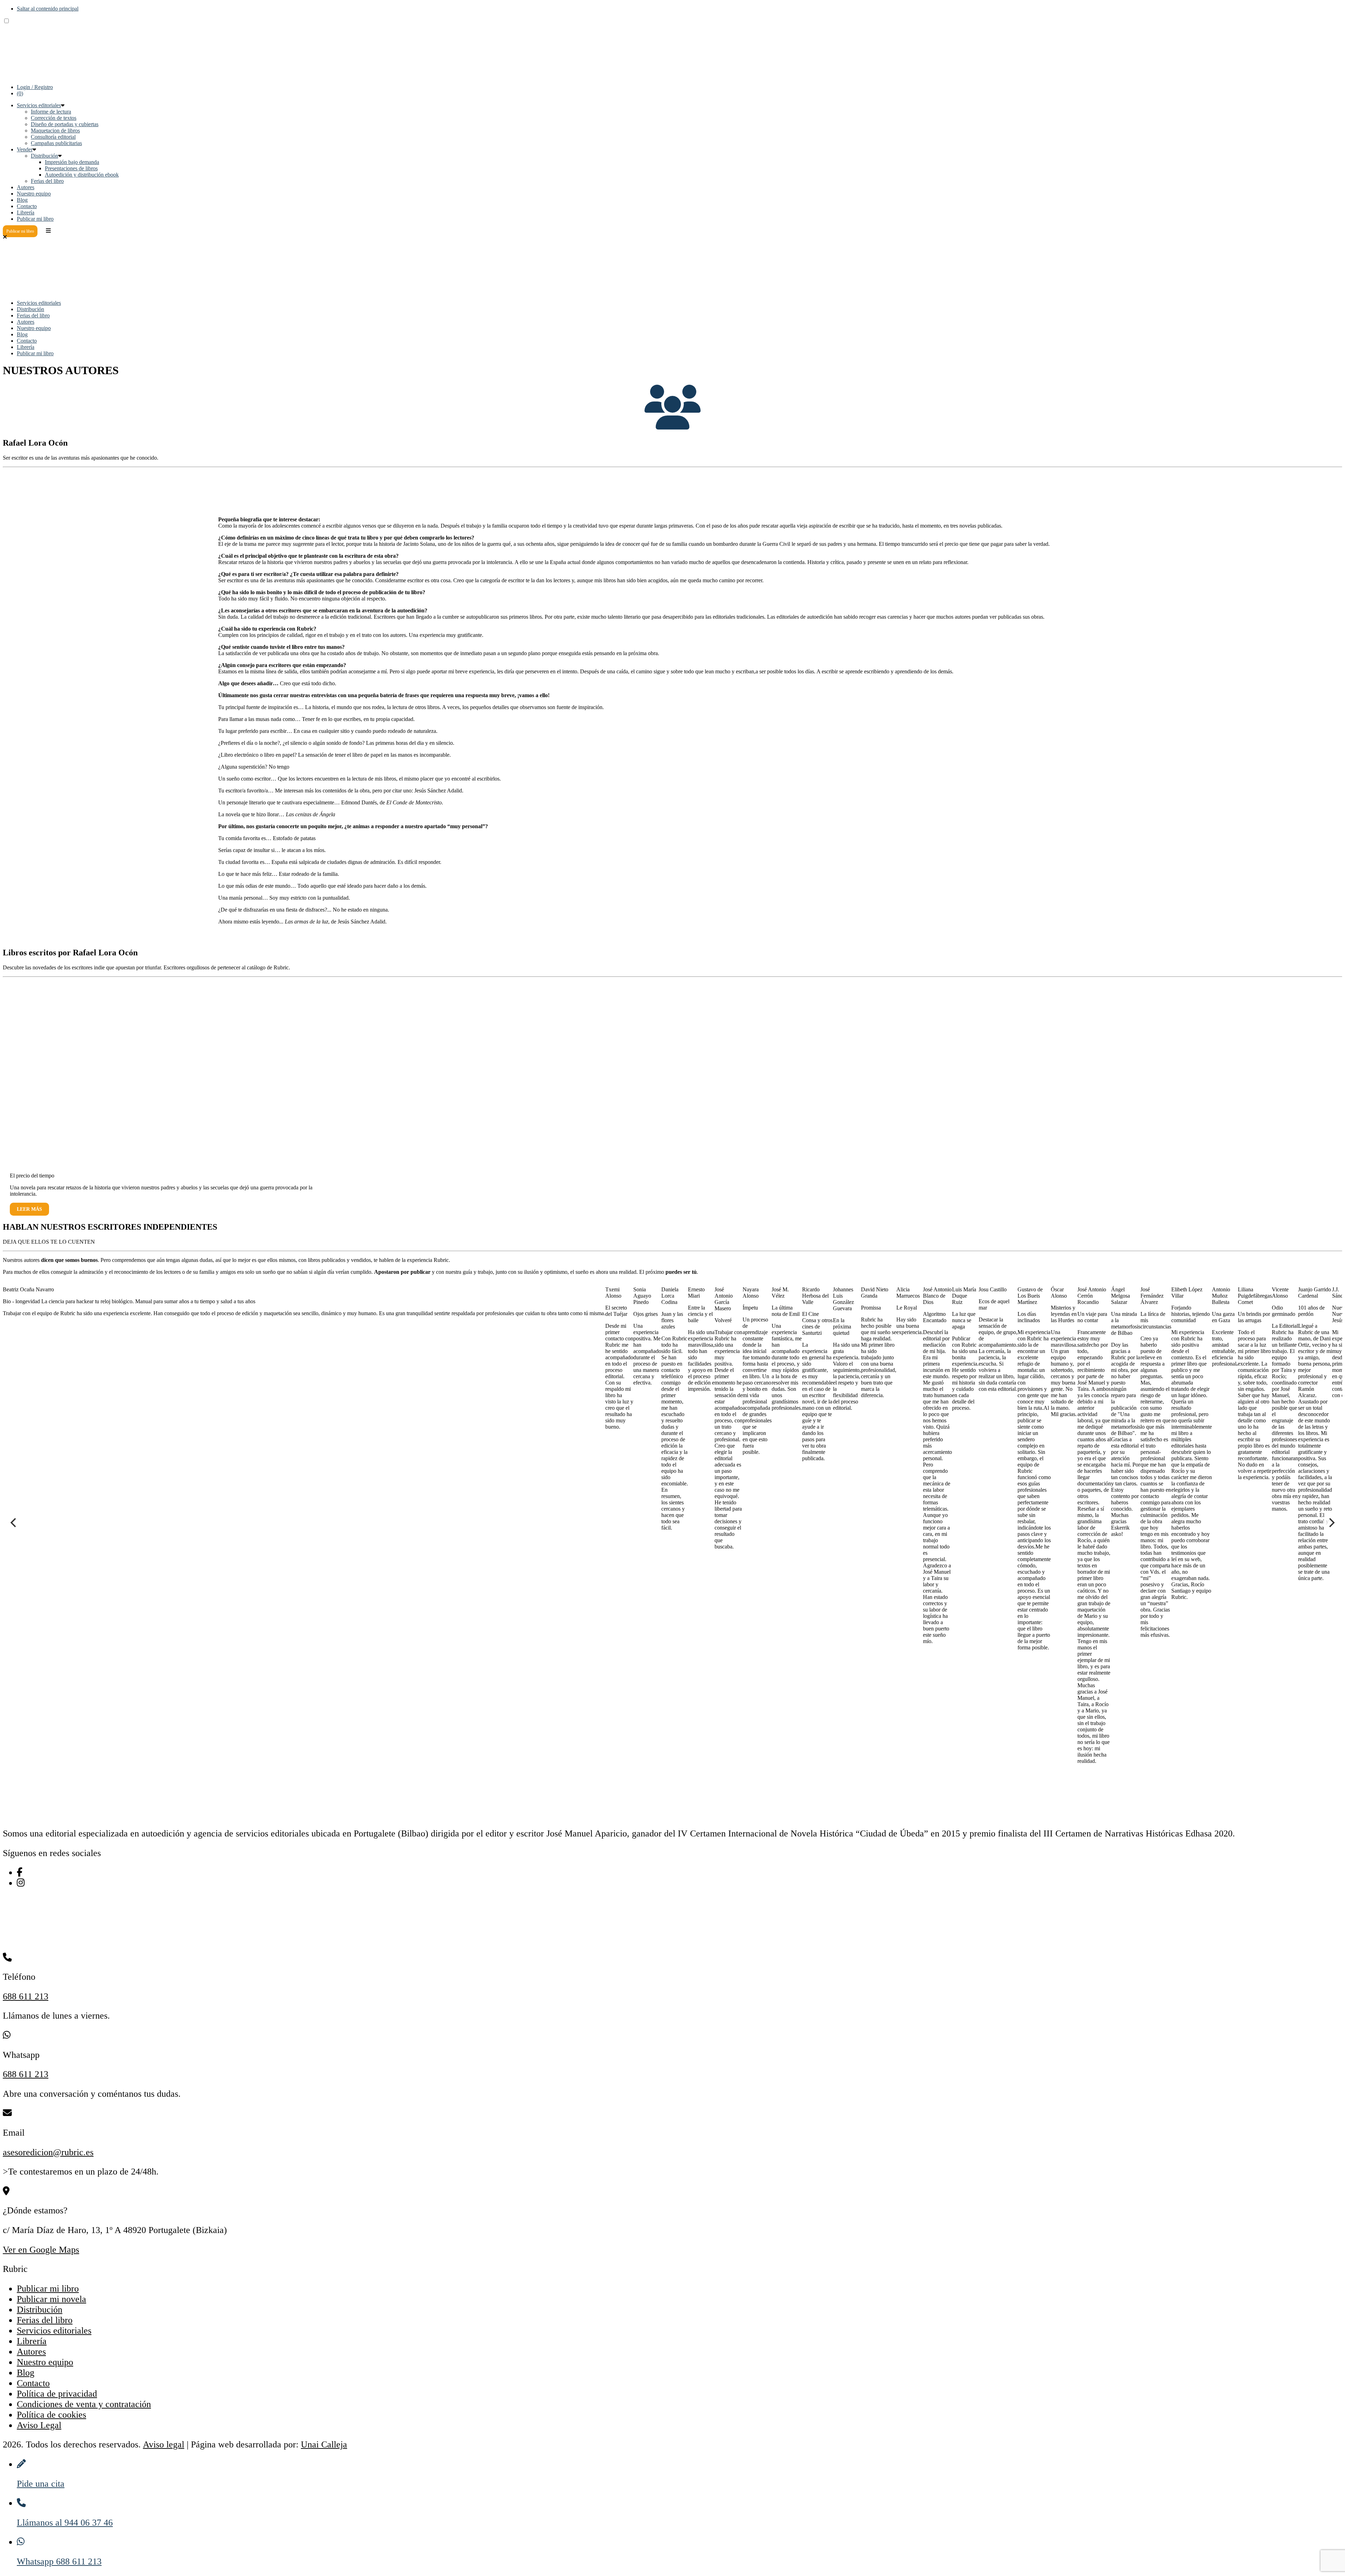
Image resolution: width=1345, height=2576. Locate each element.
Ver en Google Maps (41, 2250)
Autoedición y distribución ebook (82, 175)
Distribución (44, 156)
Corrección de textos (54, 118)
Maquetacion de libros (55, 130)
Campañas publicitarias (56, 143)
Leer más (29, 1209)
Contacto (27, 206)
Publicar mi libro (35, 219)
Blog (22, 200)
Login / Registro (35, 87)
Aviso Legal (39, 2425)
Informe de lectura (51, 112)
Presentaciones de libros (71, 168)
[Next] (1331, 1523)
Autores (26, 187)
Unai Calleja (324, 2444)
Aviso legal (164, 2444)
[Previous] (14, 1523)
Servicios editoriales (39, 105)
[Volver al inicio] (55, 75)
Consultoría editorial (53, 137)
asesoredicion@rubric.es (48, 2152)
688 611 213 (26, 1996)
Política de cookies (51, 2415)
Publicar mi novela (51, 2299)
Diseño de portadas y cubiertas (65, 124)
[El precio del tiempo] (85, 1160)
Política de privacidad (57, 2394)
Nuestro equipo (34, 194)
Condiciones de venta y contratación (84, 2404)
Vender (25, 149)
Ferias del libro (47, 181)
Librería (26, 212)
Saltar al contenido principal (48, 9)
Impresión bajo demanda (72, 162)
